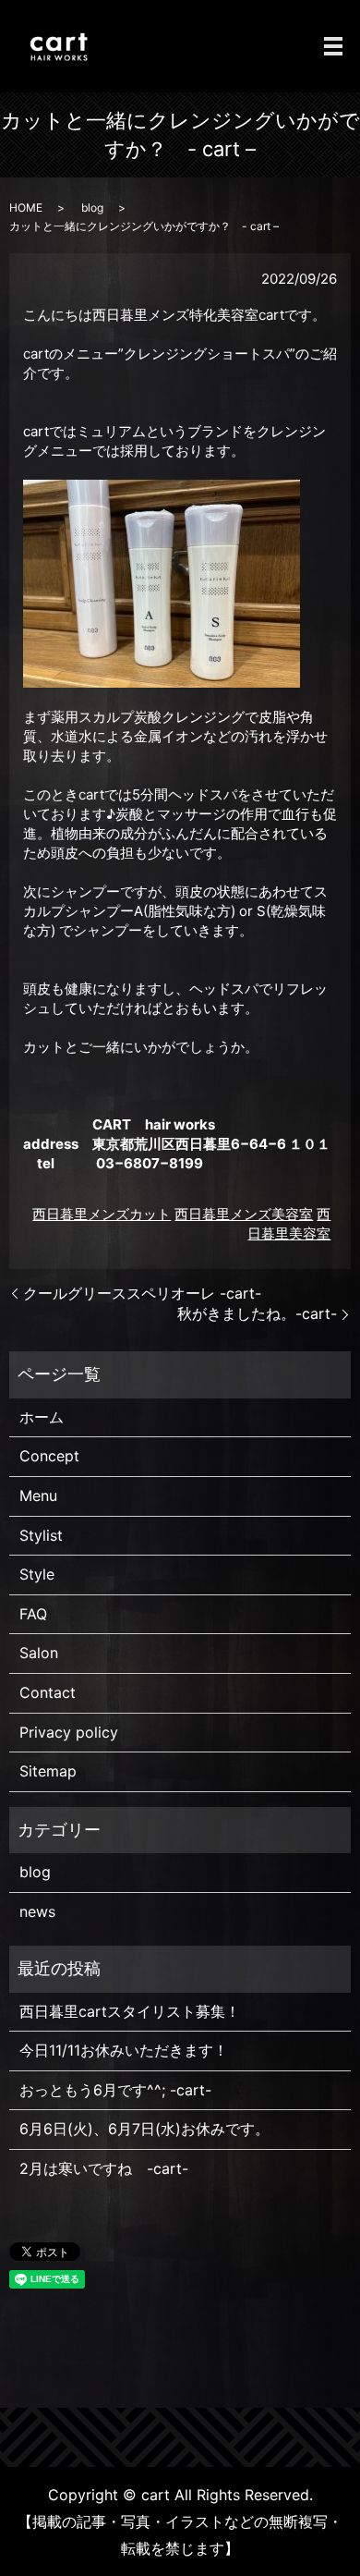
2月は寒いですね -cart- (104, 2168)
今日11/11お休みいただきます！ (124, 2050)
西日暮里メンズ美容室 (244, 1214)
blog (92, 208)
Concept (49, 1456)
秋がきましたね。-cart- (257, 1313)
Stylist (41, 1535)
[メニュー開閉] (333, 46)
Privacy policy (69, 1732)
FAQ (33, 1614)
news (37, 1911)
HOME (26, 208)
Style (37, 1574)
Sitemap (48, 1771)
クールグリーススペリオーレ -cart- (142, 1293)
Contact (48, 1692)
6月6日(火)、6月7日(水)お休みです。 (144, 2129)
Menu (38, 1496)
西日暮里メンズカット (102, 1214)
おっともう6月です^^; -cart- (115, 2090)
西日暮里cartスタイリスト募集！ (130, 2011)
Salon (39, 1653)
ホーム (42, 1417)
